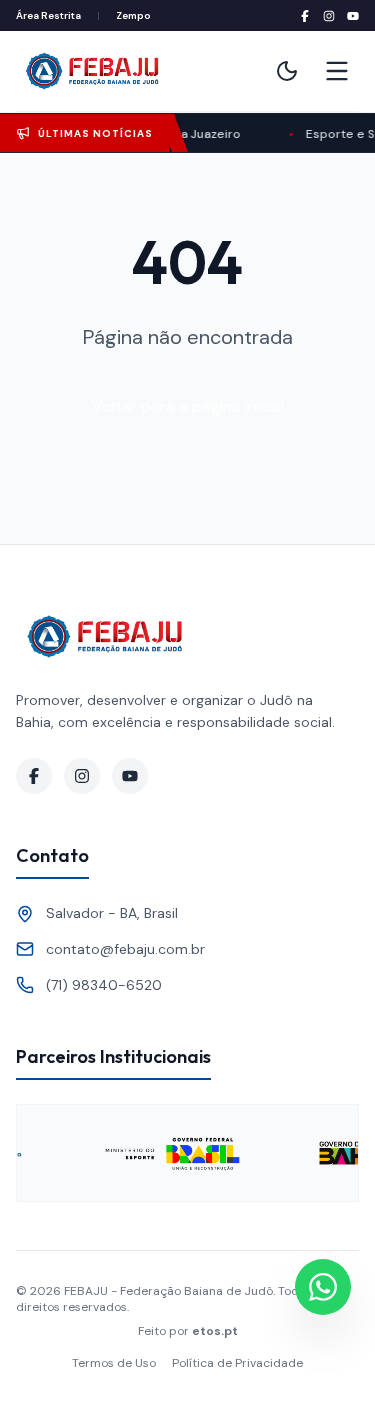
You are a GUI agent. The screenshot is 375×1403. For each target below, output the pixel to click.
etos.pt (215, 1331)
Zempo (133, 15)
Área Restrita (48, 15)
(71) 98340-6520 (104, 985)
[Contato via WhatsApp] (323, 1287)
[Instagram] (329, 16)
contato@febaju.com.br (125, 949)
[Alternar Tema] (287, 71)
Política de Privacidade (237, 1363)
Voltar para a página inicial (188, 406)
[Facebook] (305, 16)
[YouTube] (353, 16)
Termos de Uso (114, 1363)
